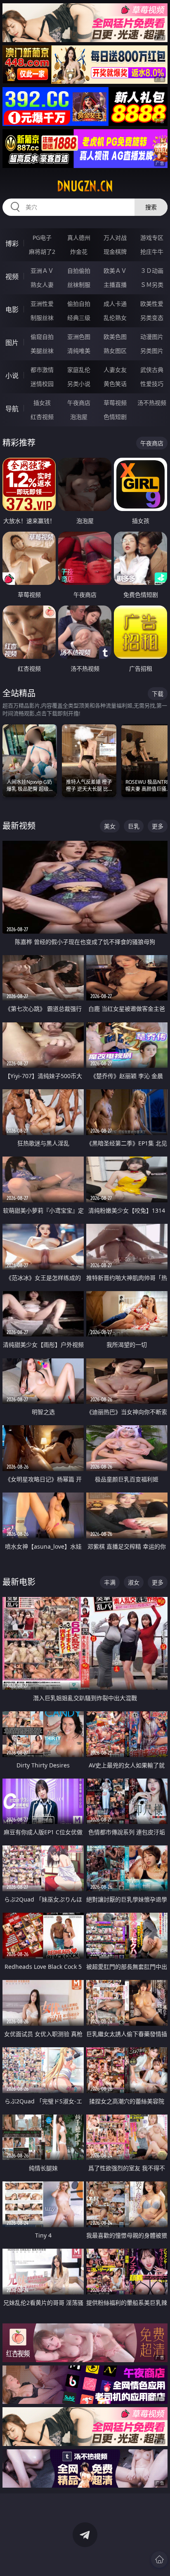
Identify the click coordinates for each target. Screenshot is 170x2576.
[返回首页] (159, 2559)
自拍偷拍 (79, 271)
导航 (12, 409)
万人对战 (115, 238)
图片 (12, 343)
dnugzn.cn (85, 186)
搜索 (151, 207)
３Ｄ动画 (152, 271)
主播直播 (115, 285)
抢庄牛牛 (152, 252)
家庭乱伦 (79, 370)
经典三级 (79, 318)
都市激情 (42, 370)
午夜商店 (79, 403)
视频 (12, 277)
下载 (158, 694)
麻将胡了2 (42, 252)
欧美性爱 (152, 304)
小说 (12, 376)
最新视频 (19, 826)
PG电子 (42, 238)
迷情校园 (42, 384)
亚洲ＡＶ (42, 271)
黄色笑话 (115, 384)
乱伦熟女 (115, 318)
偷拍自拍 (79, 304)
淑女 (134, 1582)
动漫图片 (152, 337)
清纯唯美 (79, 351)
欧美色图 (115, 337)
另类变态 (152, 318)
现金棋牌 (115, 252)
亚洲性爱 (42, 304)
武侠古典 (152, 370)
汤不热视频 (152, 403)
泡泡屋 (79, 417)
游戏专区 (152, 238)
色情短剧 (115, 417)
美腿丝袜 (42, 351)
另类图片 (152, 351)
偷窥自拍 (42, 337)
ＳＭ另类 (152, 285)
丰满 (110, 1582)
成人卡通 (115, 304)
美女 (110, 826)
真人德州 (79, 238)
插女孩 (42, 403)
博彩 (12, 244)
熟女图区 (115, 351)
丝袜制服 (79, 285)
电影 (12, 310)
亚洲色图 (79, 337)
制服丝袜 (42, 318)
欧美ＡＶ (115, 271)
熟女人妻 (42, 285)
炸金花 (79, 252)
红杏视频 (42, 417)
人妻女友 (115, 370)
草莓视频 (115, 403)
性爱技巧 (152, 384)
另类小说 (79, 384)
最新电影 (19, 1582)
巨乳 (134, 826)
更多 (158, 826)
